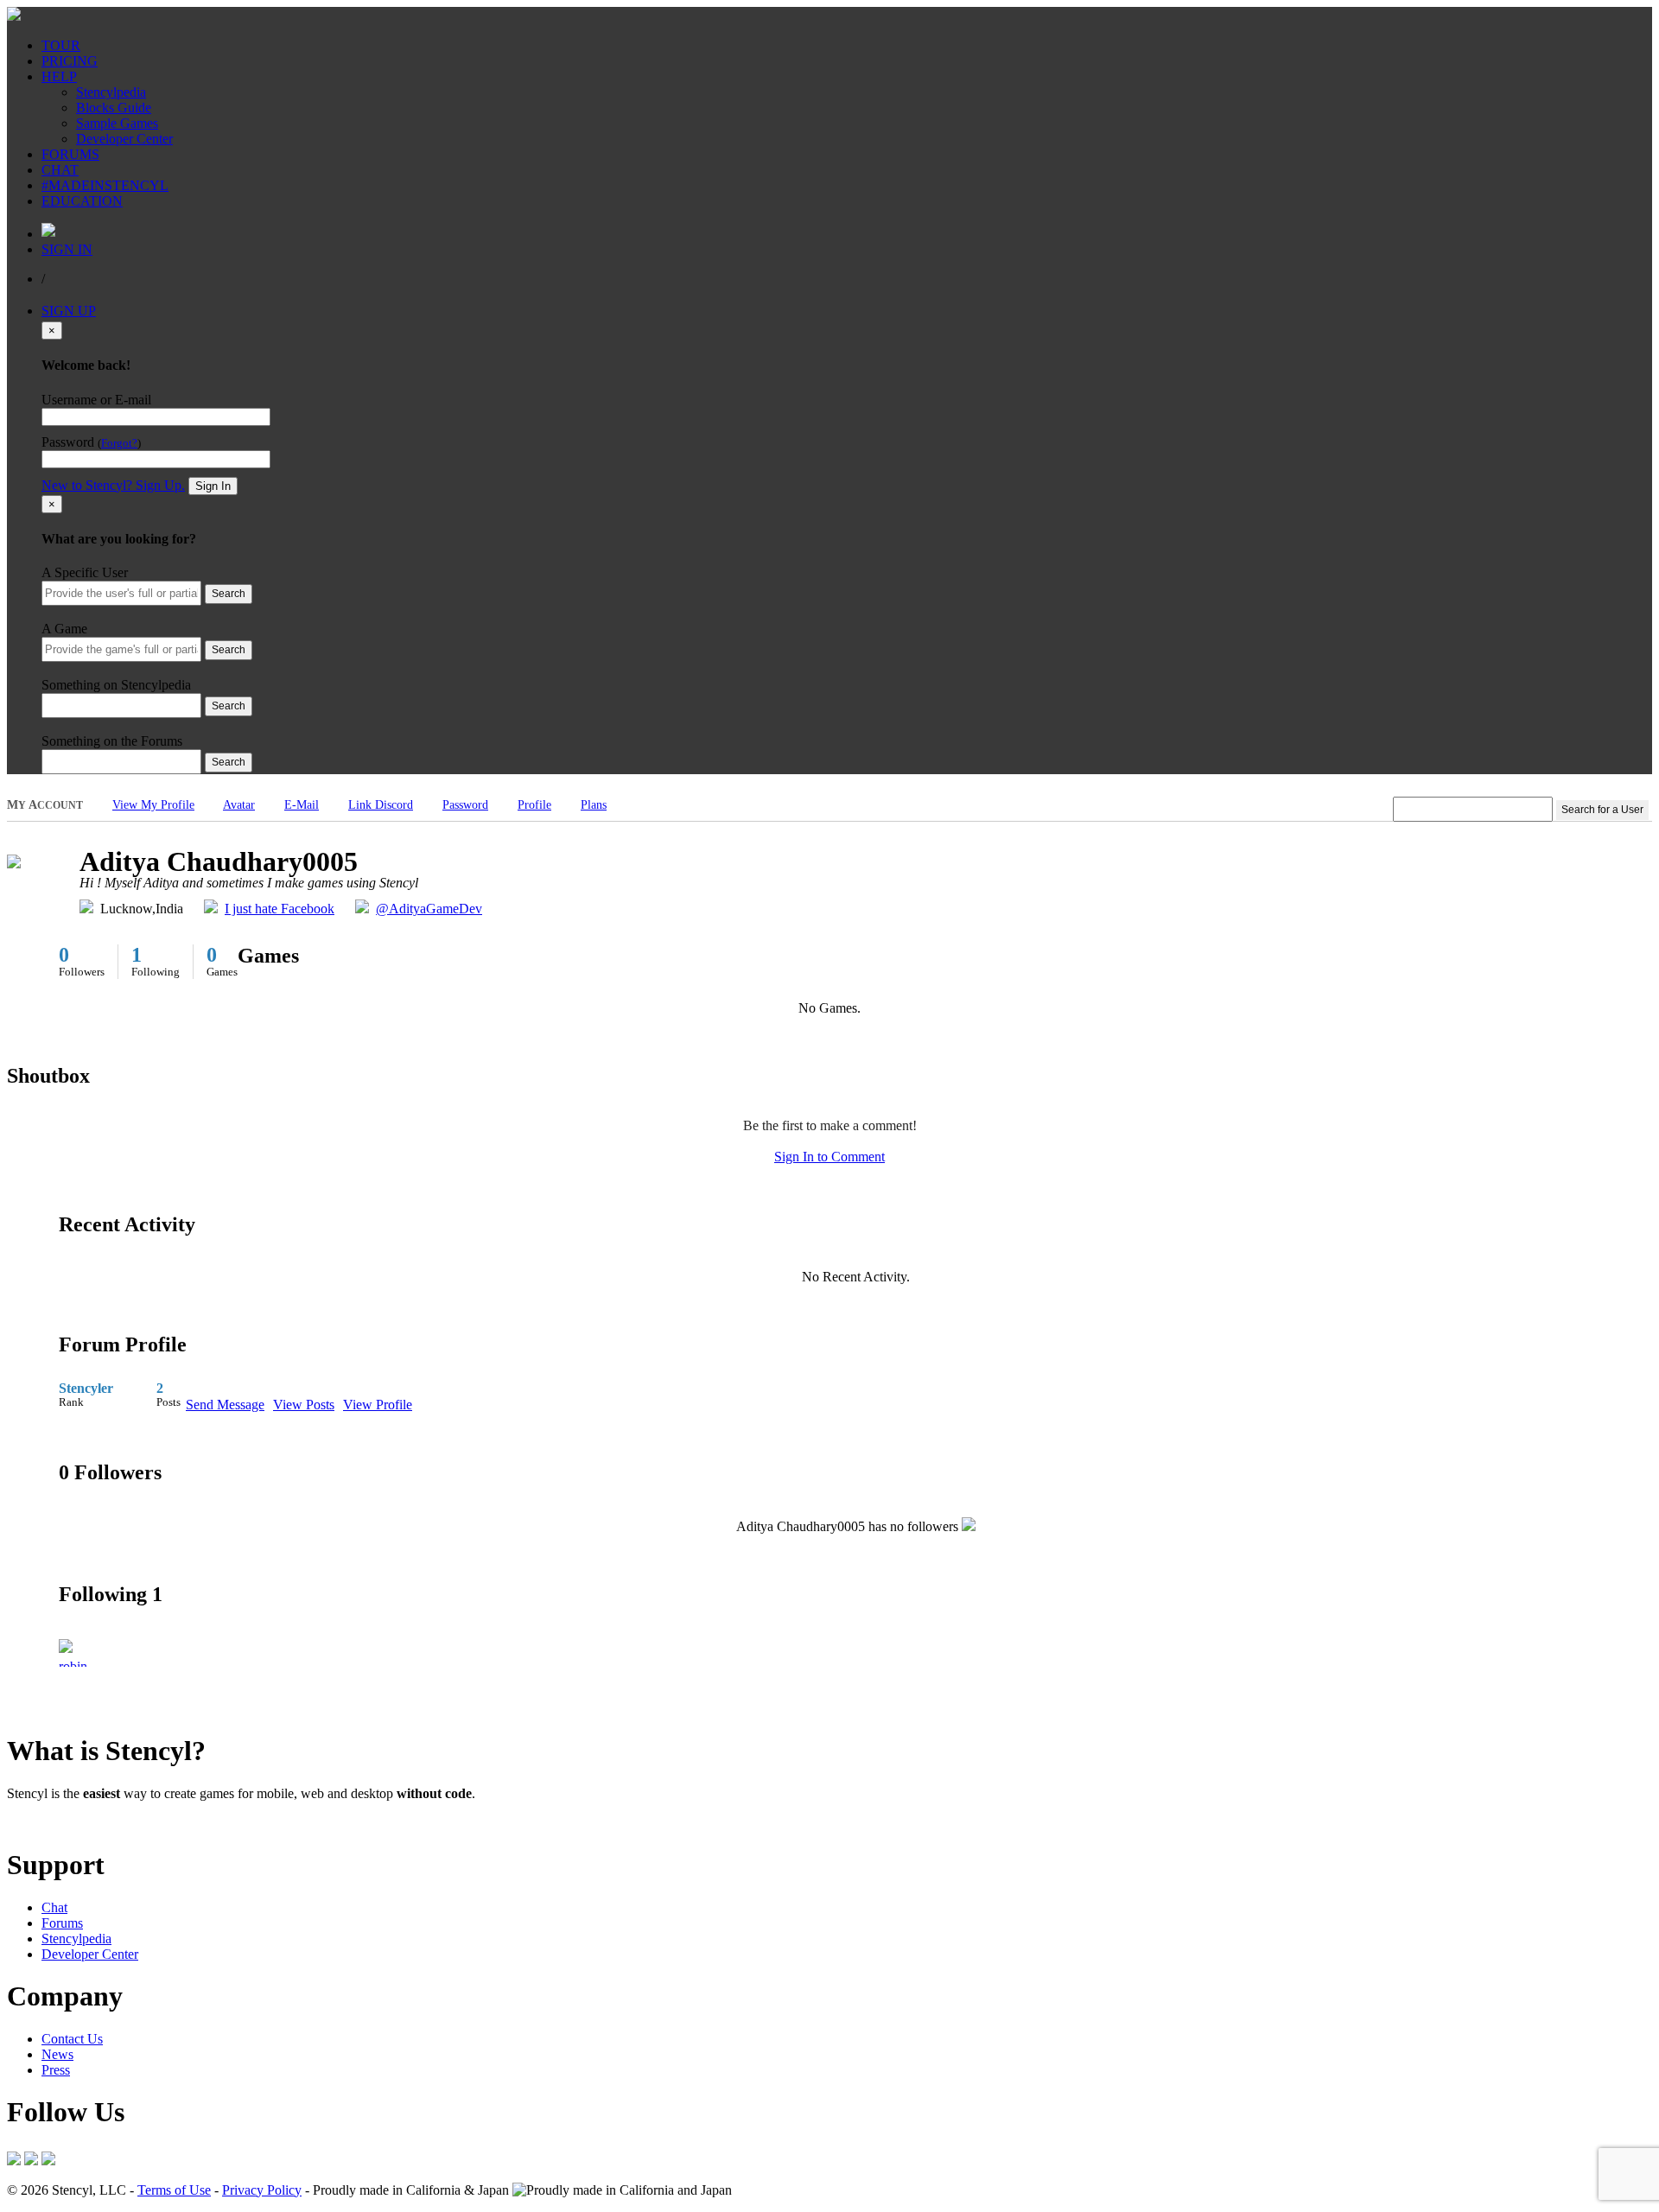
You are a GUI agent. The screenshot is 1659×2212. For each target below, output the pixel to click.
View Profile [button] (378, 1405)
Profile (534, 805)
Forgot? (119, 443)
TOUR (61, 45)
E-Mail (302, 805)
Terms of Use (174, 2190)
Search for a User (1602, 810)
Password (465, 805)
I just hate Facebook (280, 909)
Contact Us (72, 2039)
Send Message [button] (225, 1405)
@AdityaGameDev (429, 909)
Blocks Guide (114, 108)
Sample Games (117, 123)
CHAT (60, 170)
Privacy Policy (262, 2190)
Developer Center (124, 139)
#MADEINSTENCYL (105, 185)
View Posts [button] (304, 1405)
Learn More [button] (39, 1823)
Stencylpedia (111, 92)
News (57, 2054)
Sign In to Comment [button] (829, 1157)
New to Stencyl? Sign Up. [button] (113, 485)
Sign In (213, 486)
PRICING (70, 61)
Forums (62, 1923)
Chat (54, 1907)
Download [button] (104, 1823)
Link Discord (381, 805)
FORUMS (70, 154)
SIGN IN (67, 249)
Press (56, 2070)
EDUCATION (82, 201)
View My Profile (153, 805)
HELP (59, 76)
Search (229, 594)
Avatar (239, 805)
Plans (594, 805)
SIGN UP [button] (69, 311)
